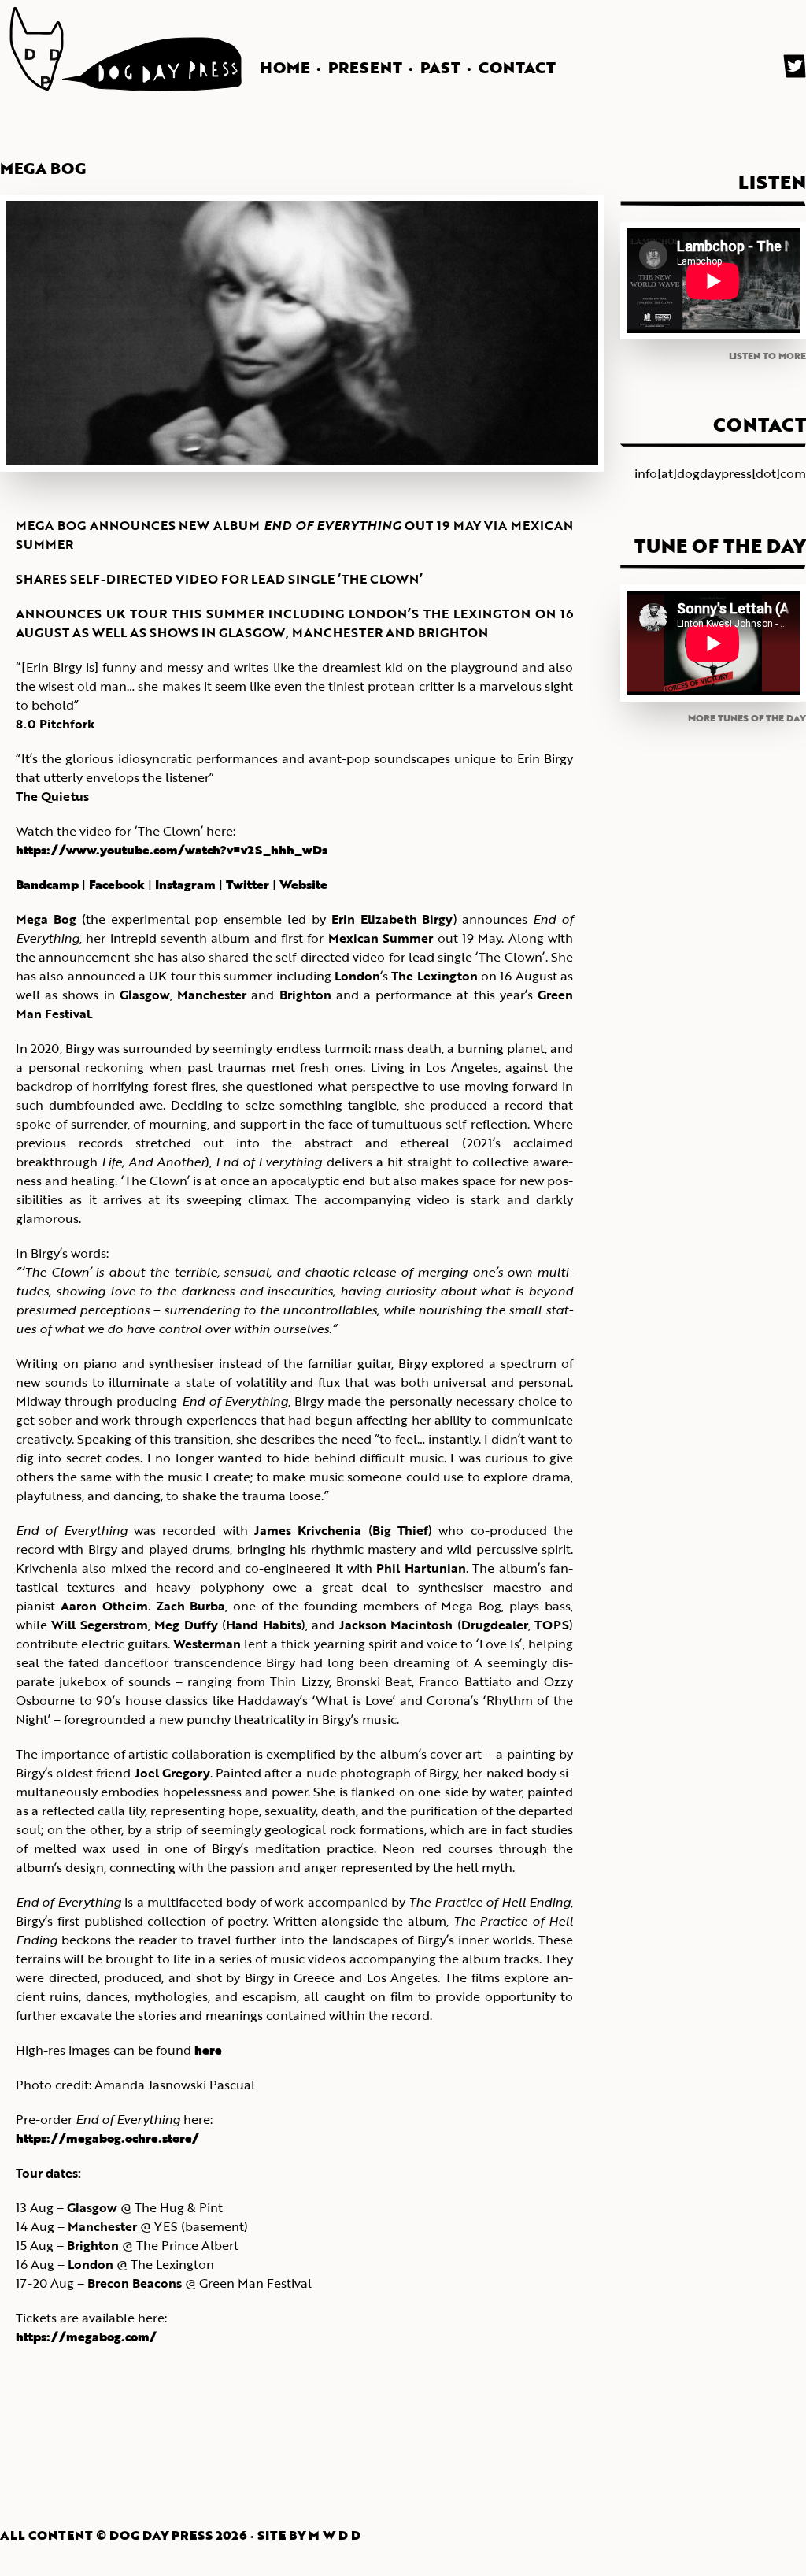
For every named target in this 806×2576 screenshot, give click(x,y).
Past (440, 67)
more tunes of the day (747, 717)
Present (365, 67)
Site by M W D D (309, 2535)
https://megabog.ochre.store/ (107, 2138)
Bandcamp (47, 884)
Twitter (248, 884)
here (208, 2050)
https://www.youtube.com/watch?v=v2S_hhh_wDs (172, 850)
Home (285, 67)
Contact (517, 67)
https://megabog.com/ (86, 2337)
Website (303, 884)
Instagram (185, 884)
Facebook (117, 884)
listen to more (767, 355)
